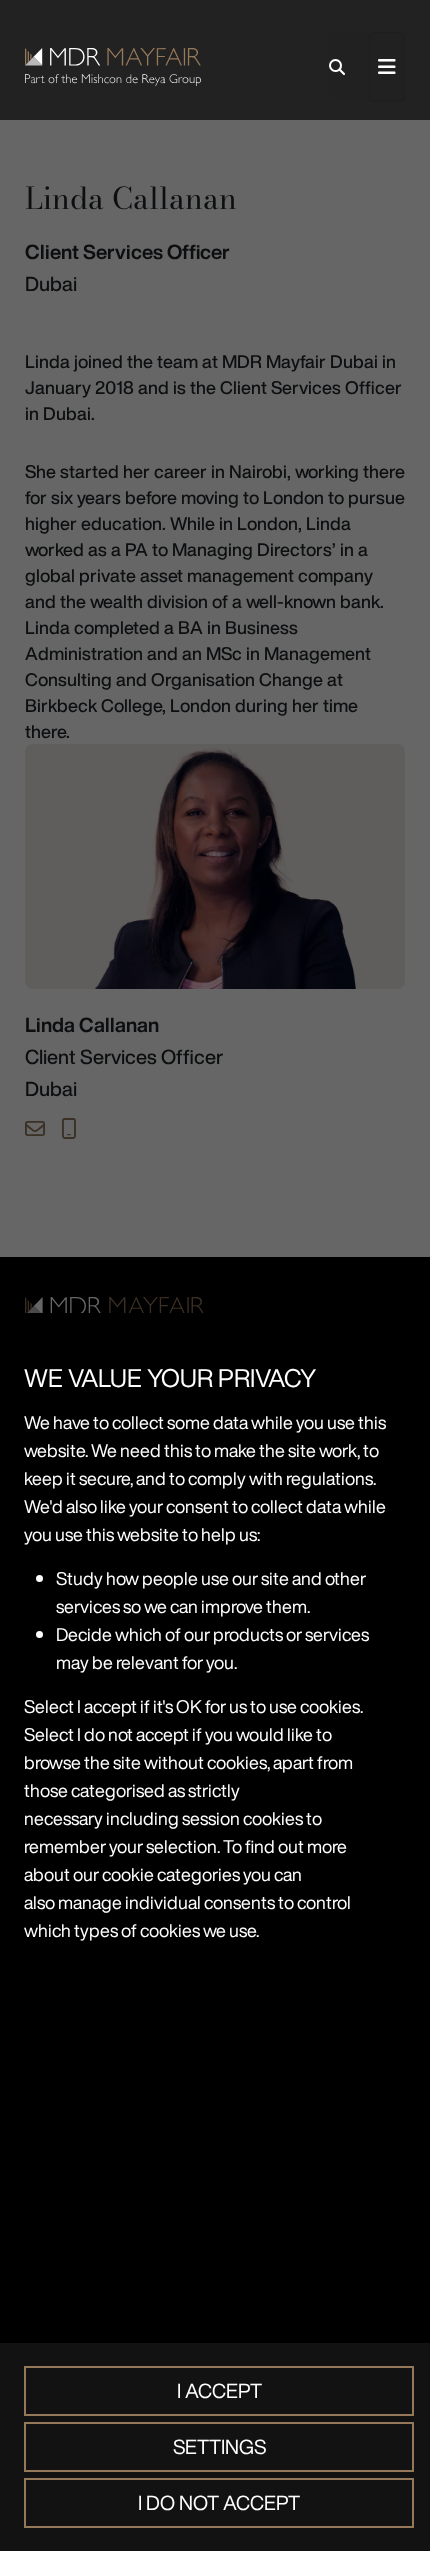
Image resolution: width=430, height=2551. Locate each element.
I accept (219, 2390)
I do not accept (219, 2502)
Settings (219, 2446)
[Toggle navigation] (387, 67)
